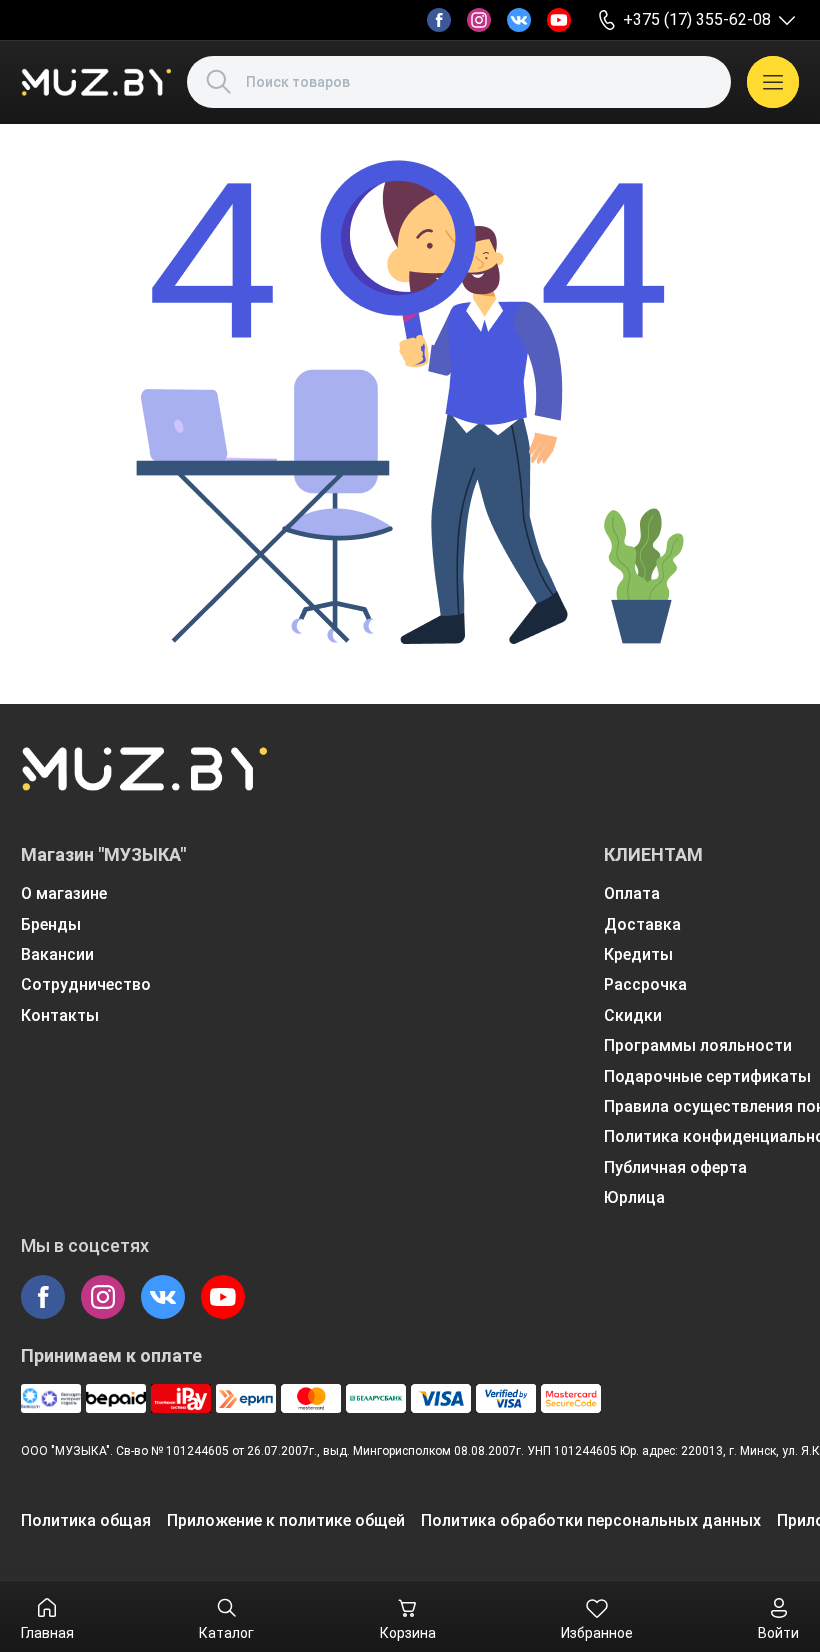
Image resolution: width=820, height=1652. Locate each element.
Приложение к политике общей (286, 1520)
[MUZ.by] (96, 82)
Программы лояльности (698, 1045)
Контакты (60, 1015)
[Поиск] (219, 82)
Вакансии (57, 954)
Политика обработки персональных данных (591, 1520)
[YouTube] (559, 20)
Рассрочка (645, 984)
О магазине (64, 893)
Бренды (51, 924)
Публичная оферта (675, 1167)
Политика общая (86, 1520)
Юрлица (634, 1197)
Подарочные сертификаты (707, 1076)
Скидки (633, 1015)
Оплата (632, 893)
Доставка (642, 924)
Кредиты (638, 954)
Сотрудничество (86, 984)
